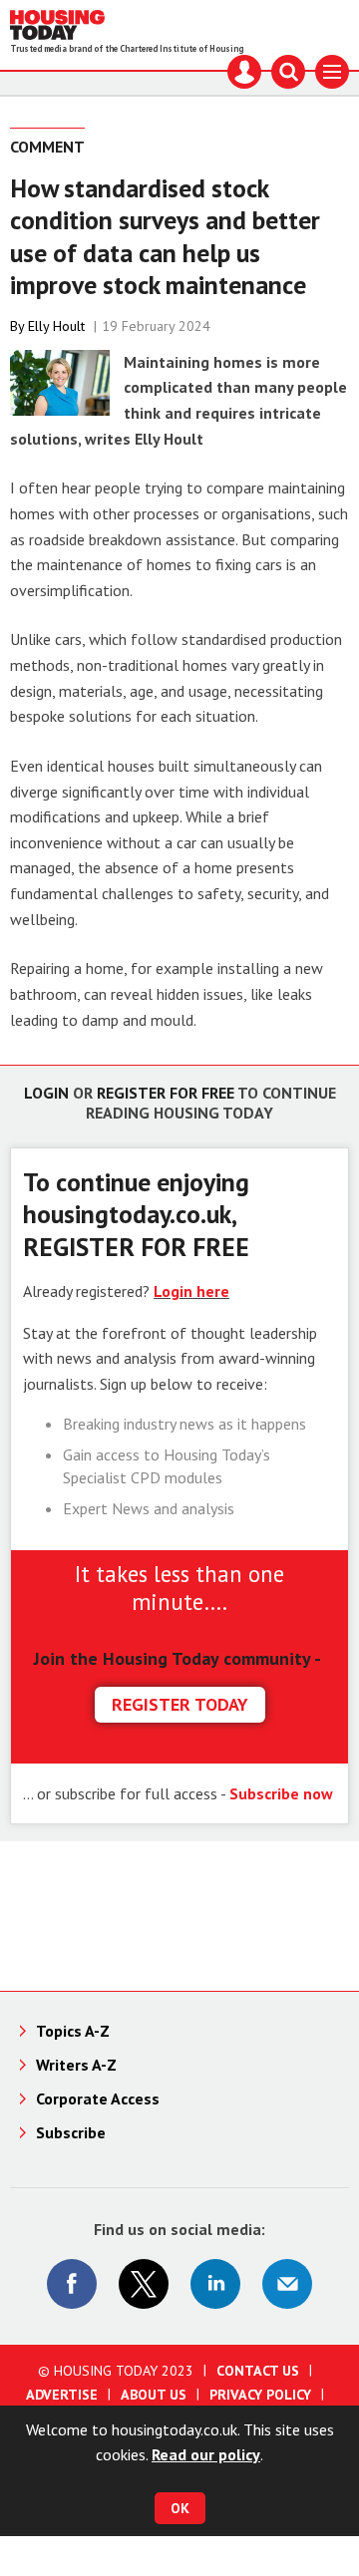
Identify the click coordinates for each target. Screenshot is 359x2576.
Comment (47, 147)
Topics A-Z (73, 2031)
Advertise (62, 2395)
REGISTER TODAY (180, 1704)
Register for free (166, 1093)
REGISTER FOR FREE (136, 1247)
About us (154, 2395)
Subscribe (71, 2132)
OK (180, 2508)
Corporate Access (98, 2098)
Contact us (258, 2371)
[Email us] (287, 2284)
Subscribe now (281, 1793)
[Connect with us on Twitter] (144, 2284)
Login (46, 1093)
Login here (191, 1291)
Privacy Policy (260, 2395)
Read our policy (206, 2454)
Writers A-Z (76, 2065)
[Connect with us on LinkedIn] (215, 2284)
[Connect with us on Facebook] (72, 2284)
